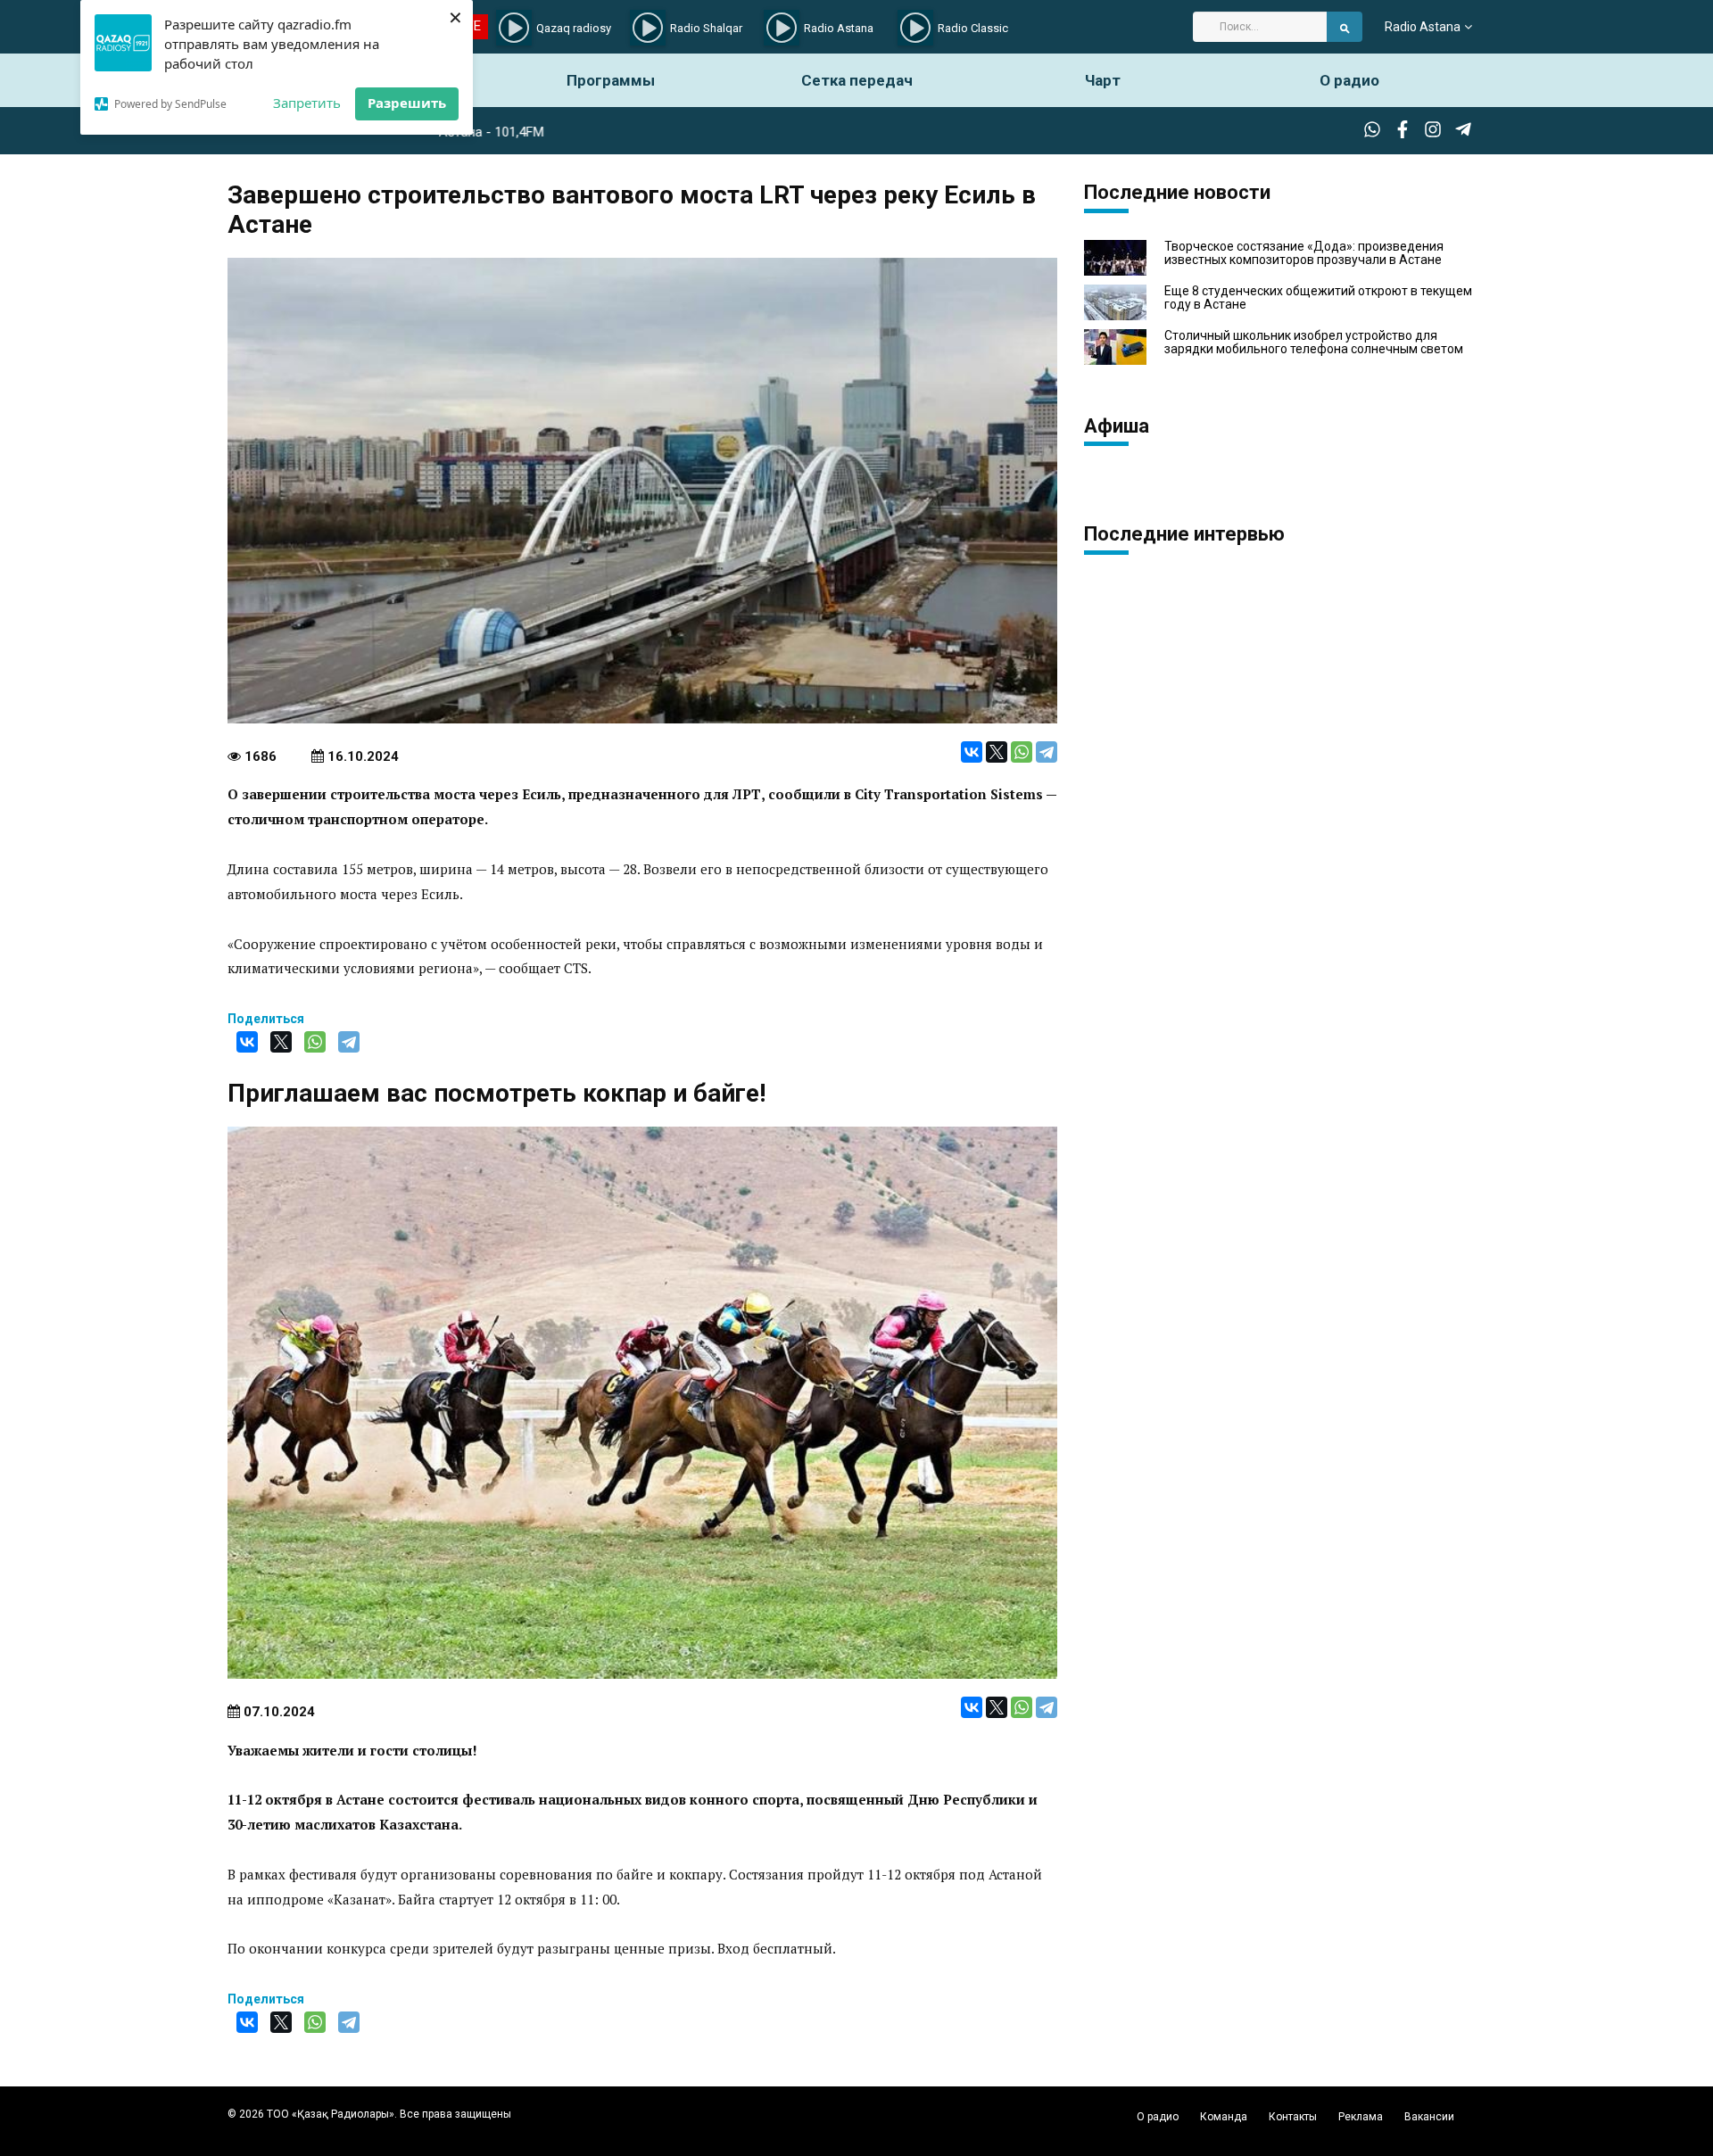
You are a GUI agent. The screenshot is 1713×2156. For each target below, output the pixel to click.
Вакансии (1429, 2117)
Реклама (1361, 2117)
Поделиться (266, 1019)
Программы (611, 80)
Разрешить (407, 103)
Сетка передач (857, 80)
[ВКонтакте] (972, 752)
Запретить (307, 103)
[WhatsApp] (1022, 752)
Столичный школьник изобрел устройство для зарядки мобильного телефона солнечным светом (1314, 343)
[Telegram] (1047, 752)
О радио (1349, 80)
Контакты (1293, 2117)
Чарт (1103, 80)
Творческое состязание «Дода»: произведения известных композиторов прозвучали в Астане (1304, 253)
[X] (997, 752)
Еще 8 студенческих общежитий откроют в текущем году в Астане (1318, 298)
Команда (1224, 2117)
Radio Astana (1423, 27)
